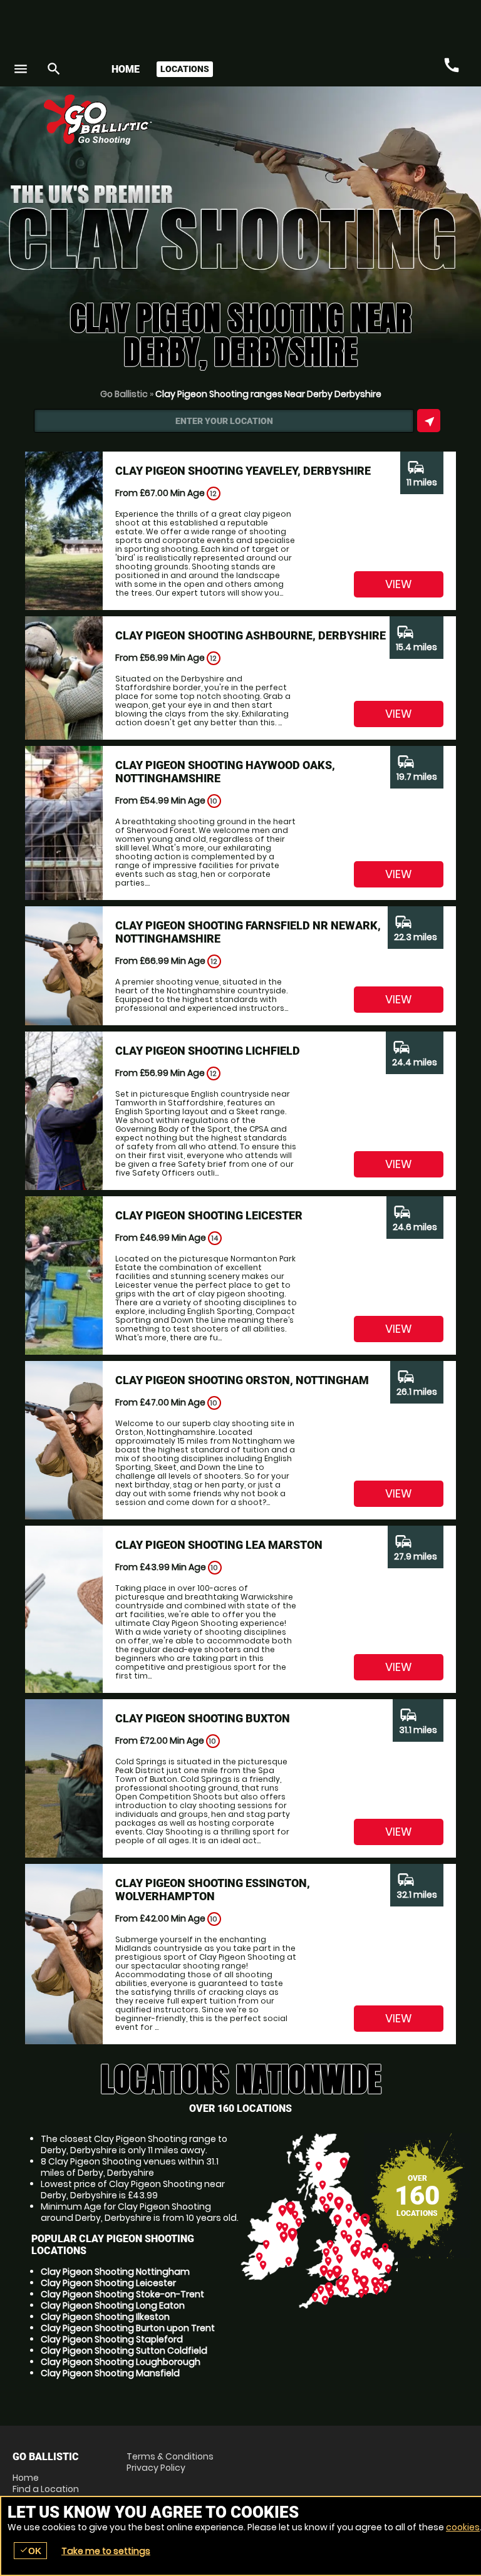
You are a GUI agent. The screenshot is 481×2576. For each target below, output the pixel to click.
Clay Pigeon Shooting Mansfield (110, 2373)
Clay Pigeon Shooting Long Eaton (113, 2305)
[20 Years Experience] (393, 124)
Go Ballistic (124, 394)
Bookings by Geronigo (249, 124)
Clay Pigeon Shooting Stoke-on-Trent (122, 2294)
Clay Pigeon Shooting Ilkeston (105, 2317)
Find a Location (46, 2489)
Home (126, 69)
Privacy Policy (156, 2468)
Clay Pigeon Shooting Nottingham (115, 2272)
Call (452, 66)
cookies (463, 2527)
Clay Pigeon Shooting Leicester (108, 2283)
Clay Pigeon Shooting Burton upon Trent (128, 2328)
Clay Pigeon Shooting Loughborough (121, 2362)
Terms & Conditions (170, 2456)
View (399, 584)
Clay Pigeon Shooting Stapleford (112, 2339)
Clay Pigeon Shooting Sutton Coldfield (124, 2351)
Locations (185, 69)
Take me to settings (106, 2551)
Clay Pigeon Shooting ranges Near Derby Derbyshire (268, 394)
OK (30, 2551)
